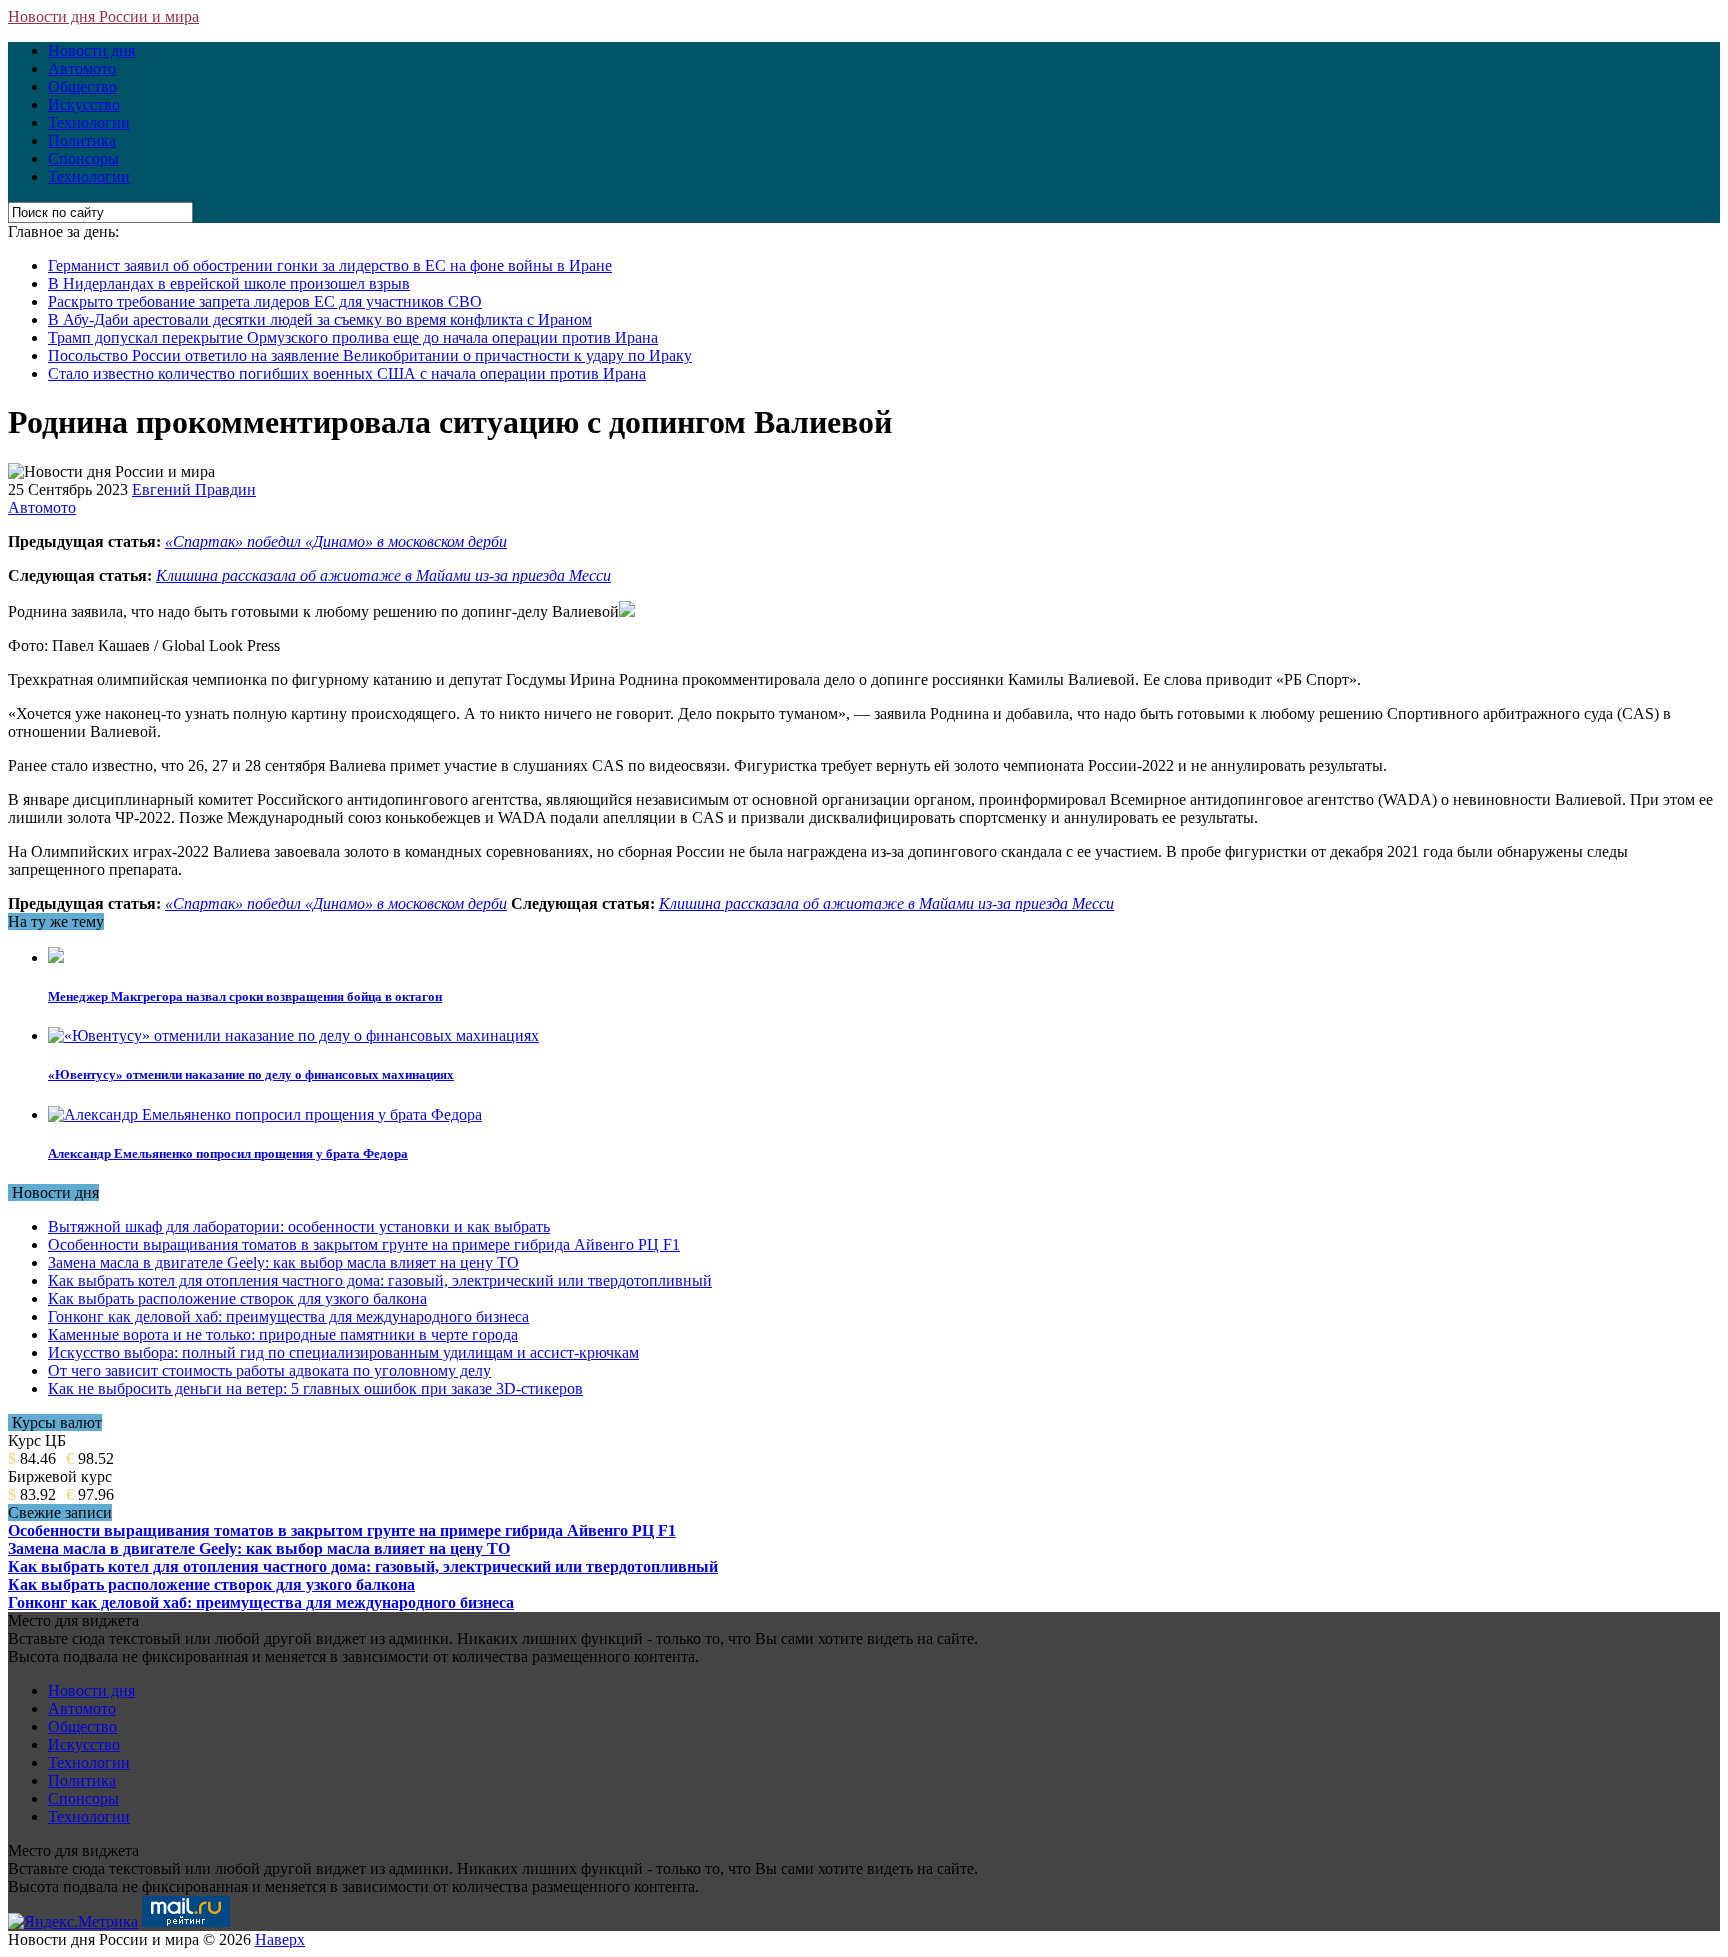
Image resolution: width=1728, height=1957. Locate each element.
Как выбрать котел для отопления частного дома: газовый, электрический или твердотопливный (380, 1280)
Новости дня (91, 50)
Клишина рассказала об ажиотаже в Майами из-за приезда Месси (383, 575)
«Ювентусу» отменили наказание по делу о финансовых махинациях (251, 1074)
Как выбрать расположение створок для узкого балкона (237, 1298)
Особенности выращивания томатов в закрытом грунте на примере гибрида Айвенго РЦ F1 (364, 1244)
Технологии (89, 122)
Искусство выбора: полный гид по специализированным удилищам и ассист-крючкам (343, 1352)
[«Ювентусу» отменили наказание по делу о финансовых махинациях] (293, 1035)
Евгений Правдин (194, 489)
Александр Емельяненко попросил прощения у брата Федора (228, 1153)
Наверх (280, 1939)
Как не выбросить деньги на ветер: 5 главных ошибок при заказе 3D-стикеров (315, 1388)
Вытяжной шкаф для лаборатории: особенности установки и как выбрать (299, 1226)
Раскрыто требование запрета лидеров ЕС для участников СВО (265, 301)
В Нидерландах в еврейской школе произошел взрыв (229, 283)
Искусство (84, 104)
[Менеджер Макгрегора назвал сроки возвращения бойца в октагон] (56, 957)
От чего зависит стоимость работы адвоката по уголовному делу (269, 1370)
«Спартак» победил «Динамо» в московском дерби (336, 541)
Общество (82, 86)
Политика (82, 140)
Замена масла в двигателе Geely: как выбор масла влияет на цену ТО (283, 1262)
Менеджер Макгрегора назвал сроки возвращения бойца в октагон (245, 996)
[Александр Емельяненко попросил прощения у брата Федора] (265, 1114)
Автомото (82, 68)
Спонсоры (83, 158)
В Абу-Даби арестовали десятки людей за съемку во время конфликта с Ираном (320, 319)
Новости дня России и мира (103, 16)
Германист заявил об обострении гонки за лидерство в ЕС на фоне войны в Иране (330, 265)
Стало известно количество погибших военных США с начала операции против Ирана (347, 373)
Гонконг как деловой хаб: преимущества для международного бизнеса (288, 1316)
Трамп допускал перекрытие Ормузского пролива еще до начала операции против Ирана (353, 337)
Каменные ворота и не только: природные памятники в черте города (283, 1334)
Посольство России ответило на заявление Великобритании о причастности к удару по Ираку (370, 355)
